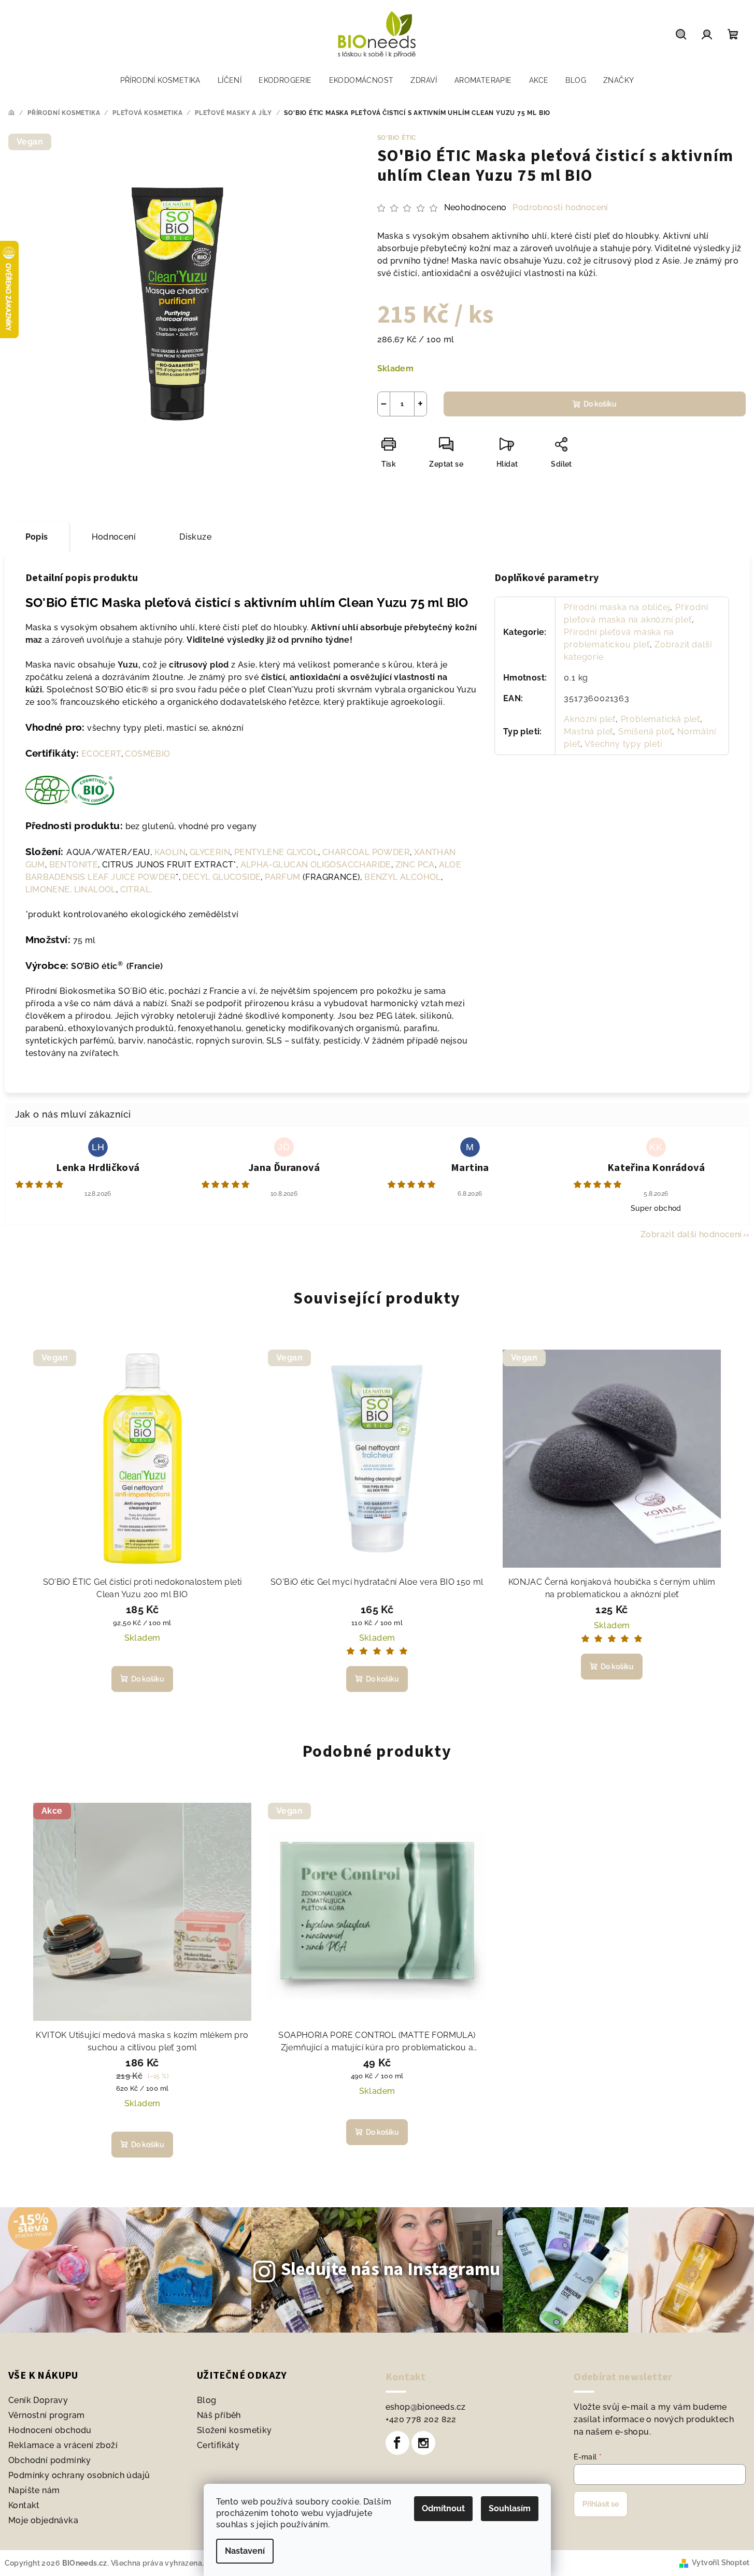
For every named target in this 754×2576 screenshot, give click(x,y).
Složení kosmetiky (234, 2430)
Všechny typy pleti (623, 744)
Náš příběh (219, 2415)
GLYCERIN (210, 852)
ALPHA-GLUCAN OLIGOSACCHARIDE (316, 865)
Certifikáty (218, 2445)
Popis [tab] (37, 537)
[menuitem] (160, 80)
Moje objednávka (43, 2520)
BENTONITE (74, 865)
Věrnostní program (47, 2415)
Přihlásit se (601, 2504)
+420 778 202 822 (421, 2419)
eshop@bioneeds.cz (426, 2407)
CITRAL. (136, 889)
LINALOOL (95, 889)
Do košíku (600, 404)
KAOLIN (170, 852)
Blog (207, 2400)
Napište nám (34, 2490)
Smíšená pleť (645, 732)
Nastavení (245, 2551)
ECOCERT (101, 754)
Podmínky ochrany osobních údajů (79, 2475)
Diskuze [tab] (195, 537)
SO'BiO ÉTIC (397, 138)
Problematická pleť (660, 719)
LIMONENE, (49, 889)
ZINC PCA (415, 865)
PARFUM (282, 877)
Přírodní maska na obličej (617, 607)
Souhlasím (510, 2508)
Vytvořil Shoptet (721, 2563)
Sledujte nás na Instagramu (391, 2269)
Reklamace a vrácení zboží (63, 2445)
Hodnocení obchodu (50, 2430)
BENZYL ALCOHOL (403, 877)
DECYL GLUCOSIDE (222, 877)
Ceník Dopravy (38, 2400)
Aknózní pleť (590, 719)
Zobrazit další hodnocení (691, 1234)
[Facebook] (397, 2443)
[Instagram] (423, 2443)
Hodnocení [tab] (114, 537)
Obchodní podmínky (50, 2460)
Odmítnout (443, 2508)
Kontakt (24, 2505)
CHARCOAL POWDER (366, 852)
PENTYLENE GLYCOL (276, 852)
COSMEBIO (147, 754)
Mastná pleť (588, 732)
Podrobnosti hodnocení (560, 207)
